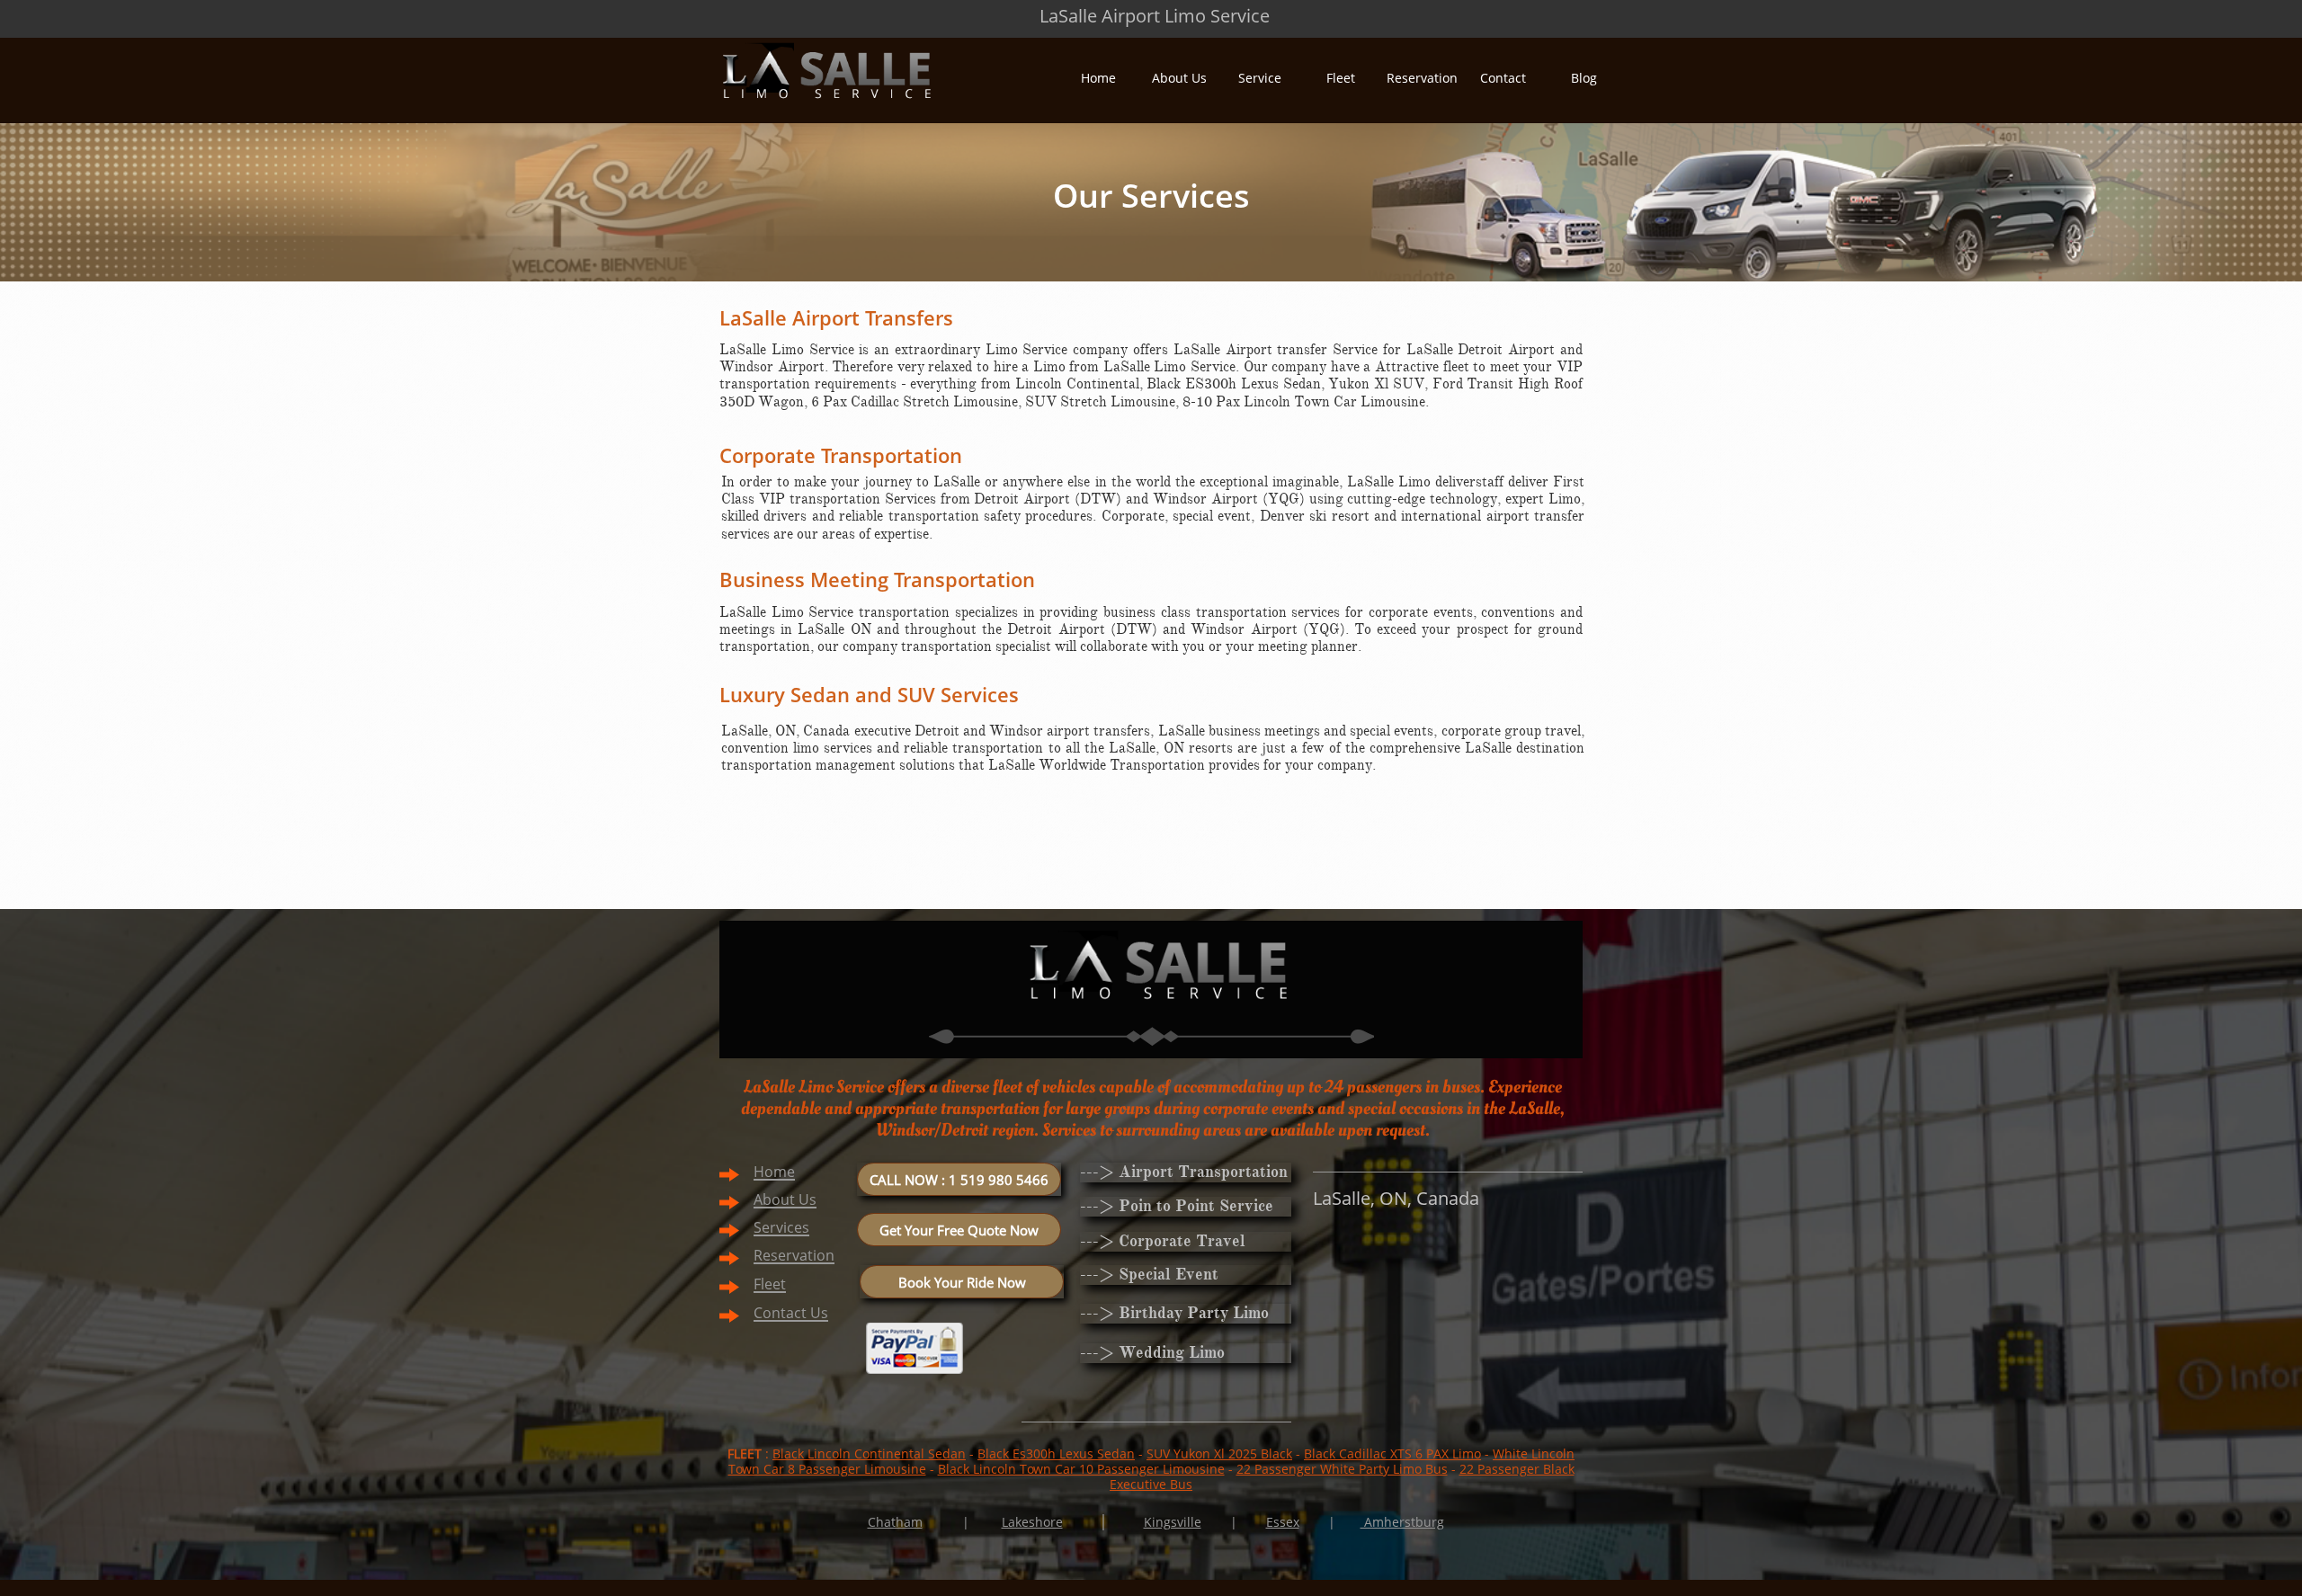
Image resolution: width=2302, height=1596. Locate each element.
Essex (1283, 1522)
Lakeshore (1032, 1522)
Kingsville (1173, 1522)
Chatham (895, 1522)
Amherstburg (1402, 1522)
